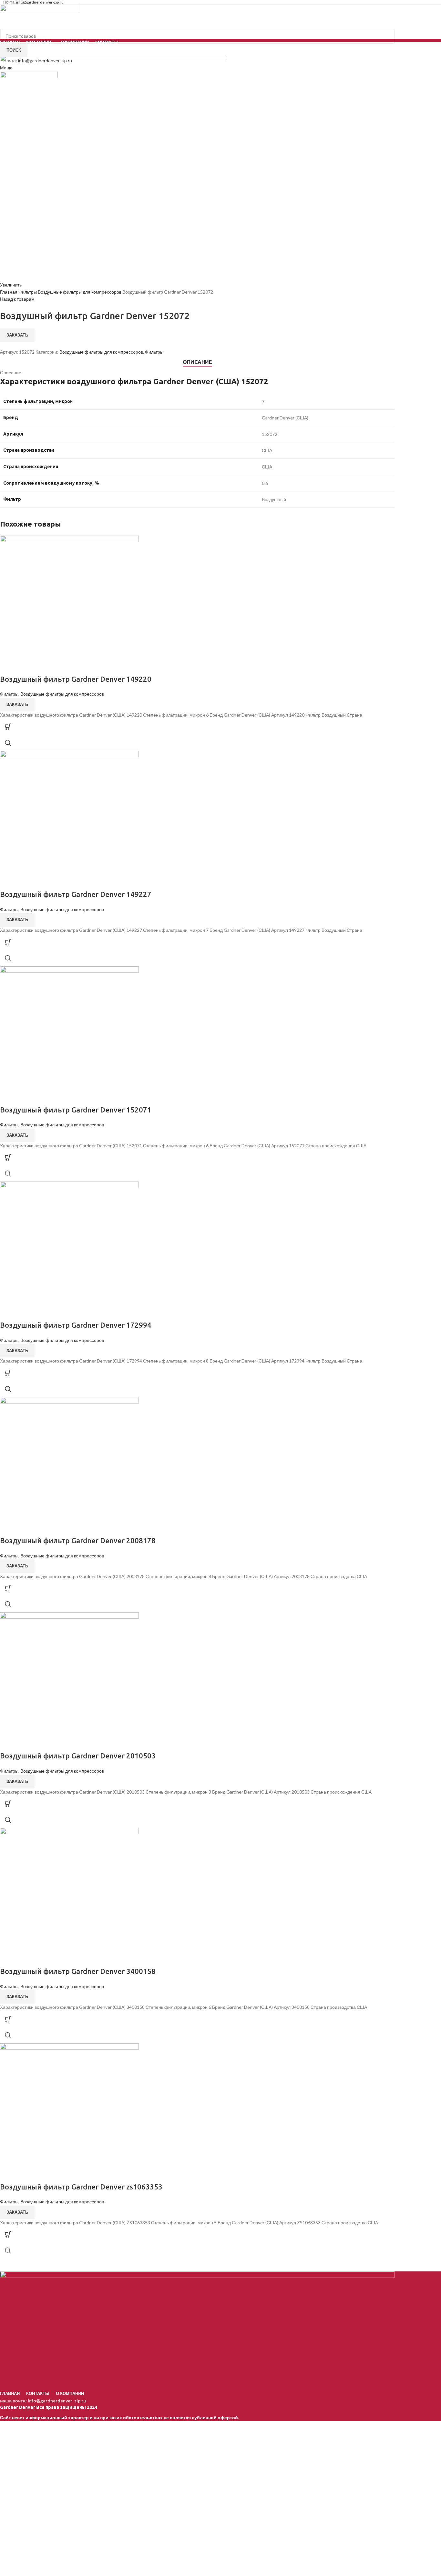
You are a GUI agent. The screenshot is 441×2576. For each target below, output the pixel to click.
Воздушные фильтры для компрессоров (80, 292)
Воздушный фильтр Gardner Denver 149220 (76, 679)
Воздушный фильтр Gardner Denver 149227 (76, 894)
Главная (9, 292)
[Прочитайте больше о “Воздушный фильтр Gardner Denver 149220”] (8, 727)
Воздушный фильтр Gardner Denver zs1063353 (81, 2187)
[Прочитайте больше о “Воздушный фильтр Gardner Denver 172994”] (8, 1373)
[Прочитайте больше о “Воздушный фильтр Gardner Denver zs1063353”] (8, 2234)
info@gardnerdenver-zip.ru (57, 2401)
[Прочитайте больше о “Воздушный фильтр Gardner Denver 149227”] (8, 942)
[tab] (197, 362)
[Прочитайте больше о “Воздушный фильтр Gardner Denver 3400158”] (8, 2019)
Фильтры (28, 292)
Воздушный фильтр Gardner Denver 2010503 (78, 1756)
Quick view (8, 743)
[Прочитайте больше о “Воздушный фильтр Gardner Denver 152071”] (8, 1157)
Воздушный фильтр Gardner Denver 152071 (76, 1110)
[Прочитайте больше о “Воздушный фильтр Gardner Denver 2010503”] (8, 1804)
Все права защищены (43, 2407)
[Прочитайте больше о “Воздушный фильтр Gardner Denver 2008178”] (8, 1588)
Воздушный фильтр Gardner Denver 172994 (76, 1325)
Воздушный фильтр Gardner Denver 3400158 (78, 1971)
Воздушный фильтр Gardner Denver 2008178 (78, 1540)
